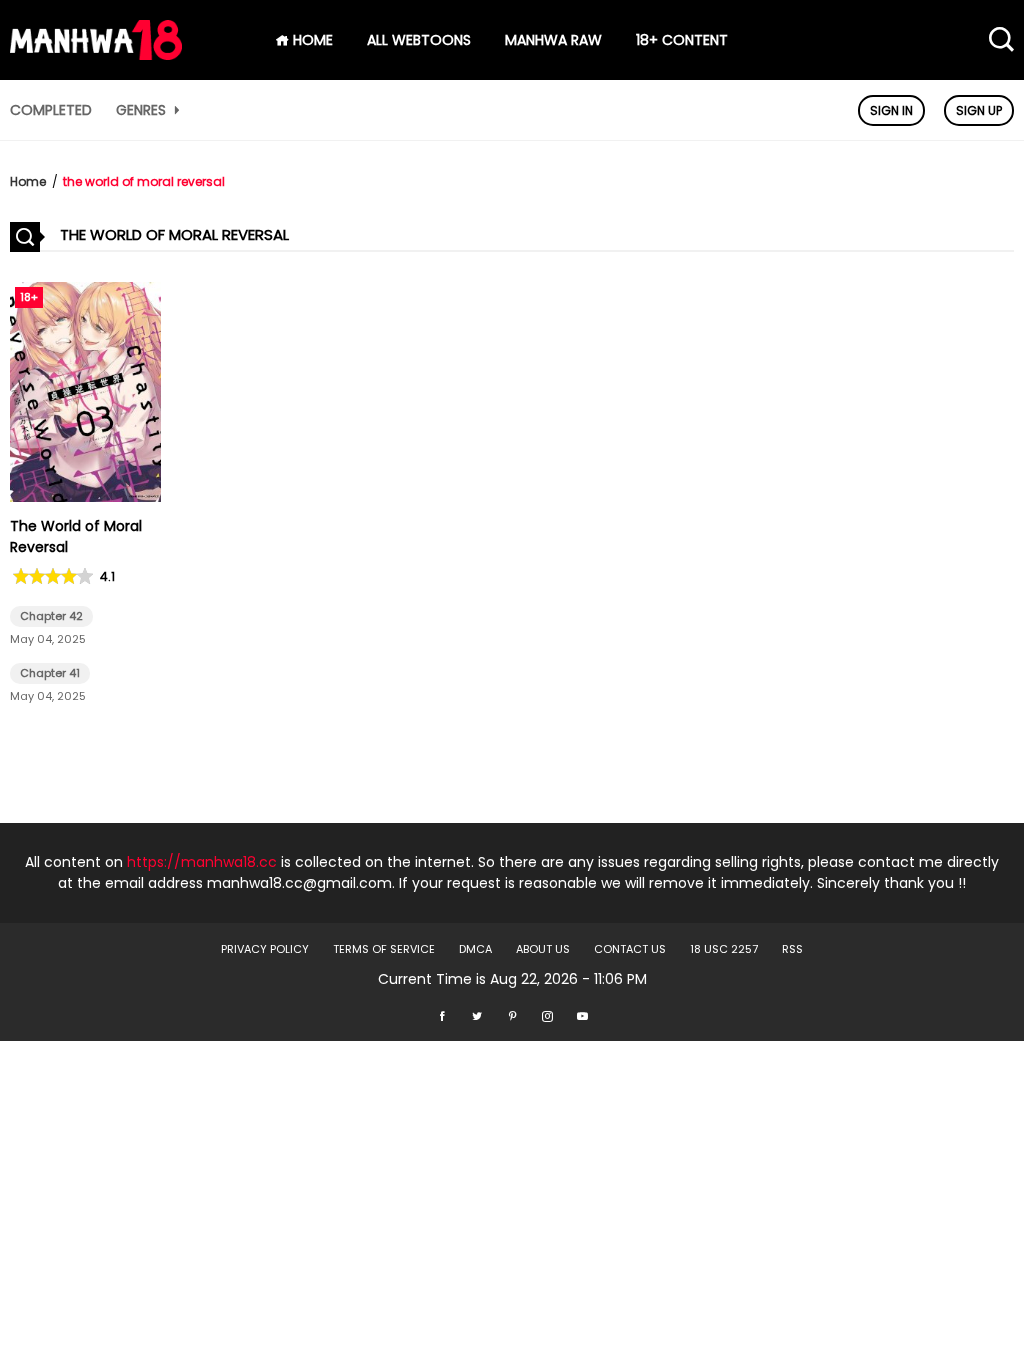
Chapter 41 (50, 673)
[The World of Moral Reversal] (85, 497)
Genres (143, 110)
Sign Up (979, 110)
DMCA (475, 949)
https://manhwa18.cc (202, 862)
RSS (792, 949)
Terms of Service (384, 949)
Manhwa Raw (553, 40)
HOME (311, 40)
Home (28, 181)
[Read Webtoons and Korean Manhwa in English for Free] (96, 55)
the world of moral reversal (144, 181)
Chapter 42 (51, 616)
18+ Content (682, 40)
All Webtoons (419, 40)
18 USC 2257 (724, 949)
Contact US (630, 949)
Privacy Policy (265, 949)
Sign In (891, 110)
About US (543, 949)
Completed (51, 110)
